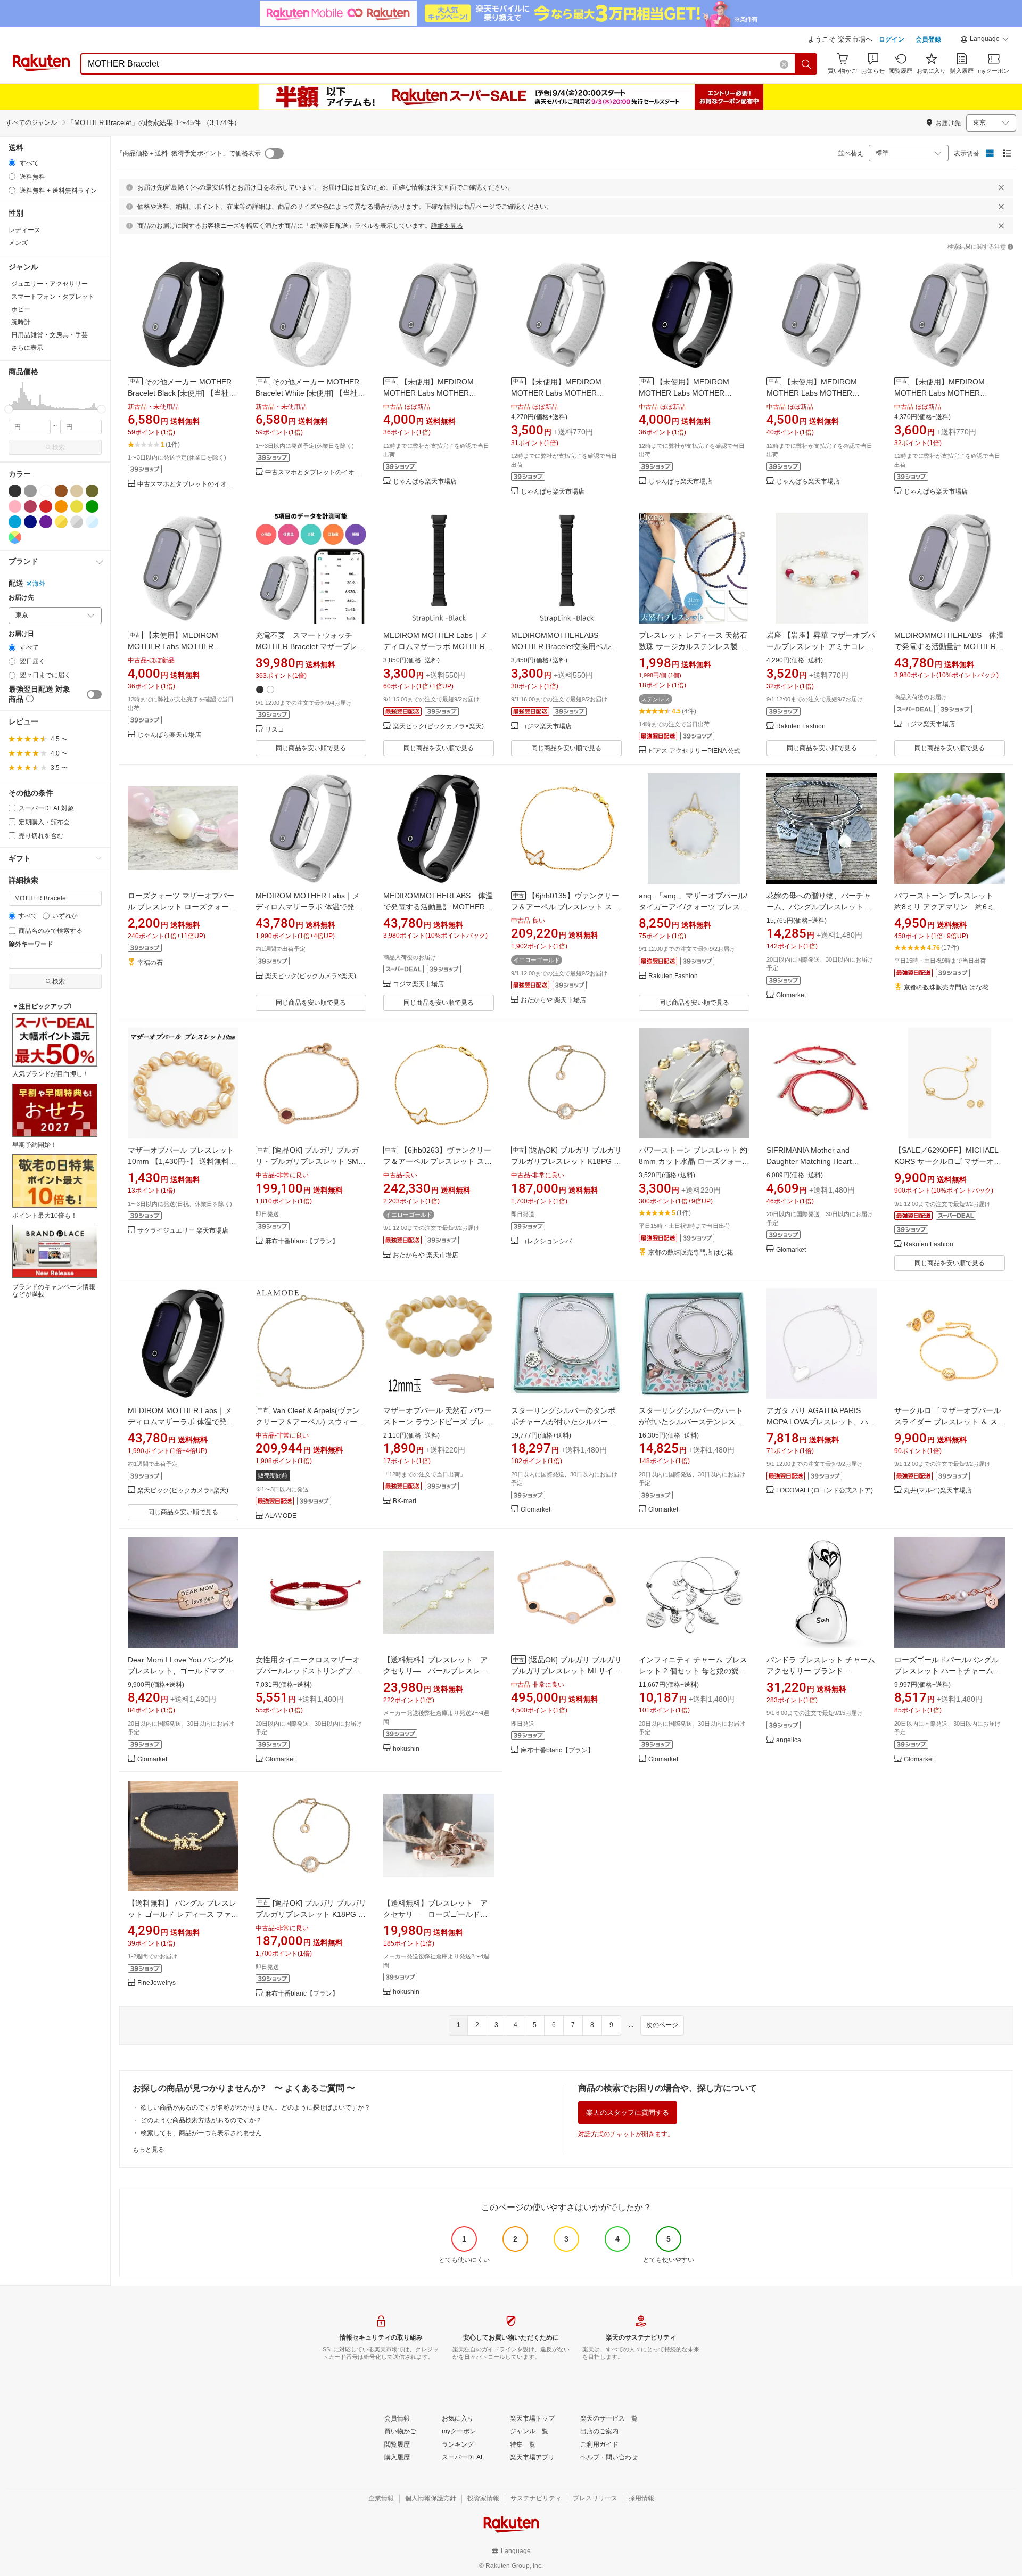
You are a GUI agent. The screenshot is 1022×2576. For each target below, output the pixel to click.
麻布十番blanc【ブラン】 (302, 1241)
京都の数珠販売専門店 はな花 (946, 987)
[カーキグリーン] (92, 491)
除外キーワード (31, 944)
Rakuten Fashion (801, 727)
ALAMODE (281, 1516)
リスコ (275, 730)
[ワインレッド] (30, 506)
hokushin (406, 1749)
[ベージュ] (77, 491)
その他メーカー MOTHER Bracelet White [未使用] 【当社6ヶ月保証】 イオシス (309, 393)
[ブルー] (15, 522)
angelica (789, 1740)
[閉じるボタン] (1001, 187)
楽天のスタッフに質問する (628, 2113)
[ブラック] (15, 491)
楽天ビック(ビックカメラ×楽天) (438, 727)
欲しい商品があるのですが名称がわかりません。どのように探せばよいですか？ (256, 2107)
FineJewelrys (156, 1983)
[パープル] (46, 522)
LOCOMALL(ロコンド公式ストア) (825, 1491)
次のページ (662, 2025)
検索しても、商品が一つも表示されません (201, 2133)
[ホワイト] (46, 491)
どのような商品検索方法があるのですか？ (201, 2120)
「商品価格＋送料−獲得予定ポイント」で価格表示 (189, 153)
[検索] (806, 64)
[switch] (94, 694)
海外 (39, 584)
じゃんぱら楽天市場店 (425, 482)
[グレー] (30, 491)
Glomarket (791, 995)
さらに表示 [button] (27, 348)
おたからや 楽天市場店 (553, 1000)
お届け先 (21, 598)
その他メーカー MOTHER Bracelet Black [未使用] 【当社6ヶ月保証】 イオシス (180, 393)
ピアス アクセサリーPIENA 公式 (694, 751)
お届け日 (21, 634)
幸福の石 (150, 963)
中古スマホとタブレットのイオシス (188, 484)
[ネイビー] (30, 522)
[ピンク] (15, 506)
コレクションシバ (546, 1241)
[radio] (12, 163)
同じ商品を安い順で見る (311, 748)
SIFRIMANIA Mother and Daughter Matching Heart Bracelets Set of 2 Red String (815, 1161)
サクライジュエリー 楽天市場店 (183, 1231)
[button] (985, 40)
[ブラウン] (61, 491)
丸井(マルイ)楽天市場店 (938, 1491)
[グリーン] (92, 506)
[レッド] (46, 506)
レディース (24, 230)
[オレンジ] (61, 506)
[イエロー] (77, 506)
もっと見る (149, 2150)
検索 (59, 447)
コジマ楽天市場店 (546, 727)
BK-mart (405, 1501)
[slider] (9, 409)
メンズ (18, 243)
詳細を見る (447, 226)
